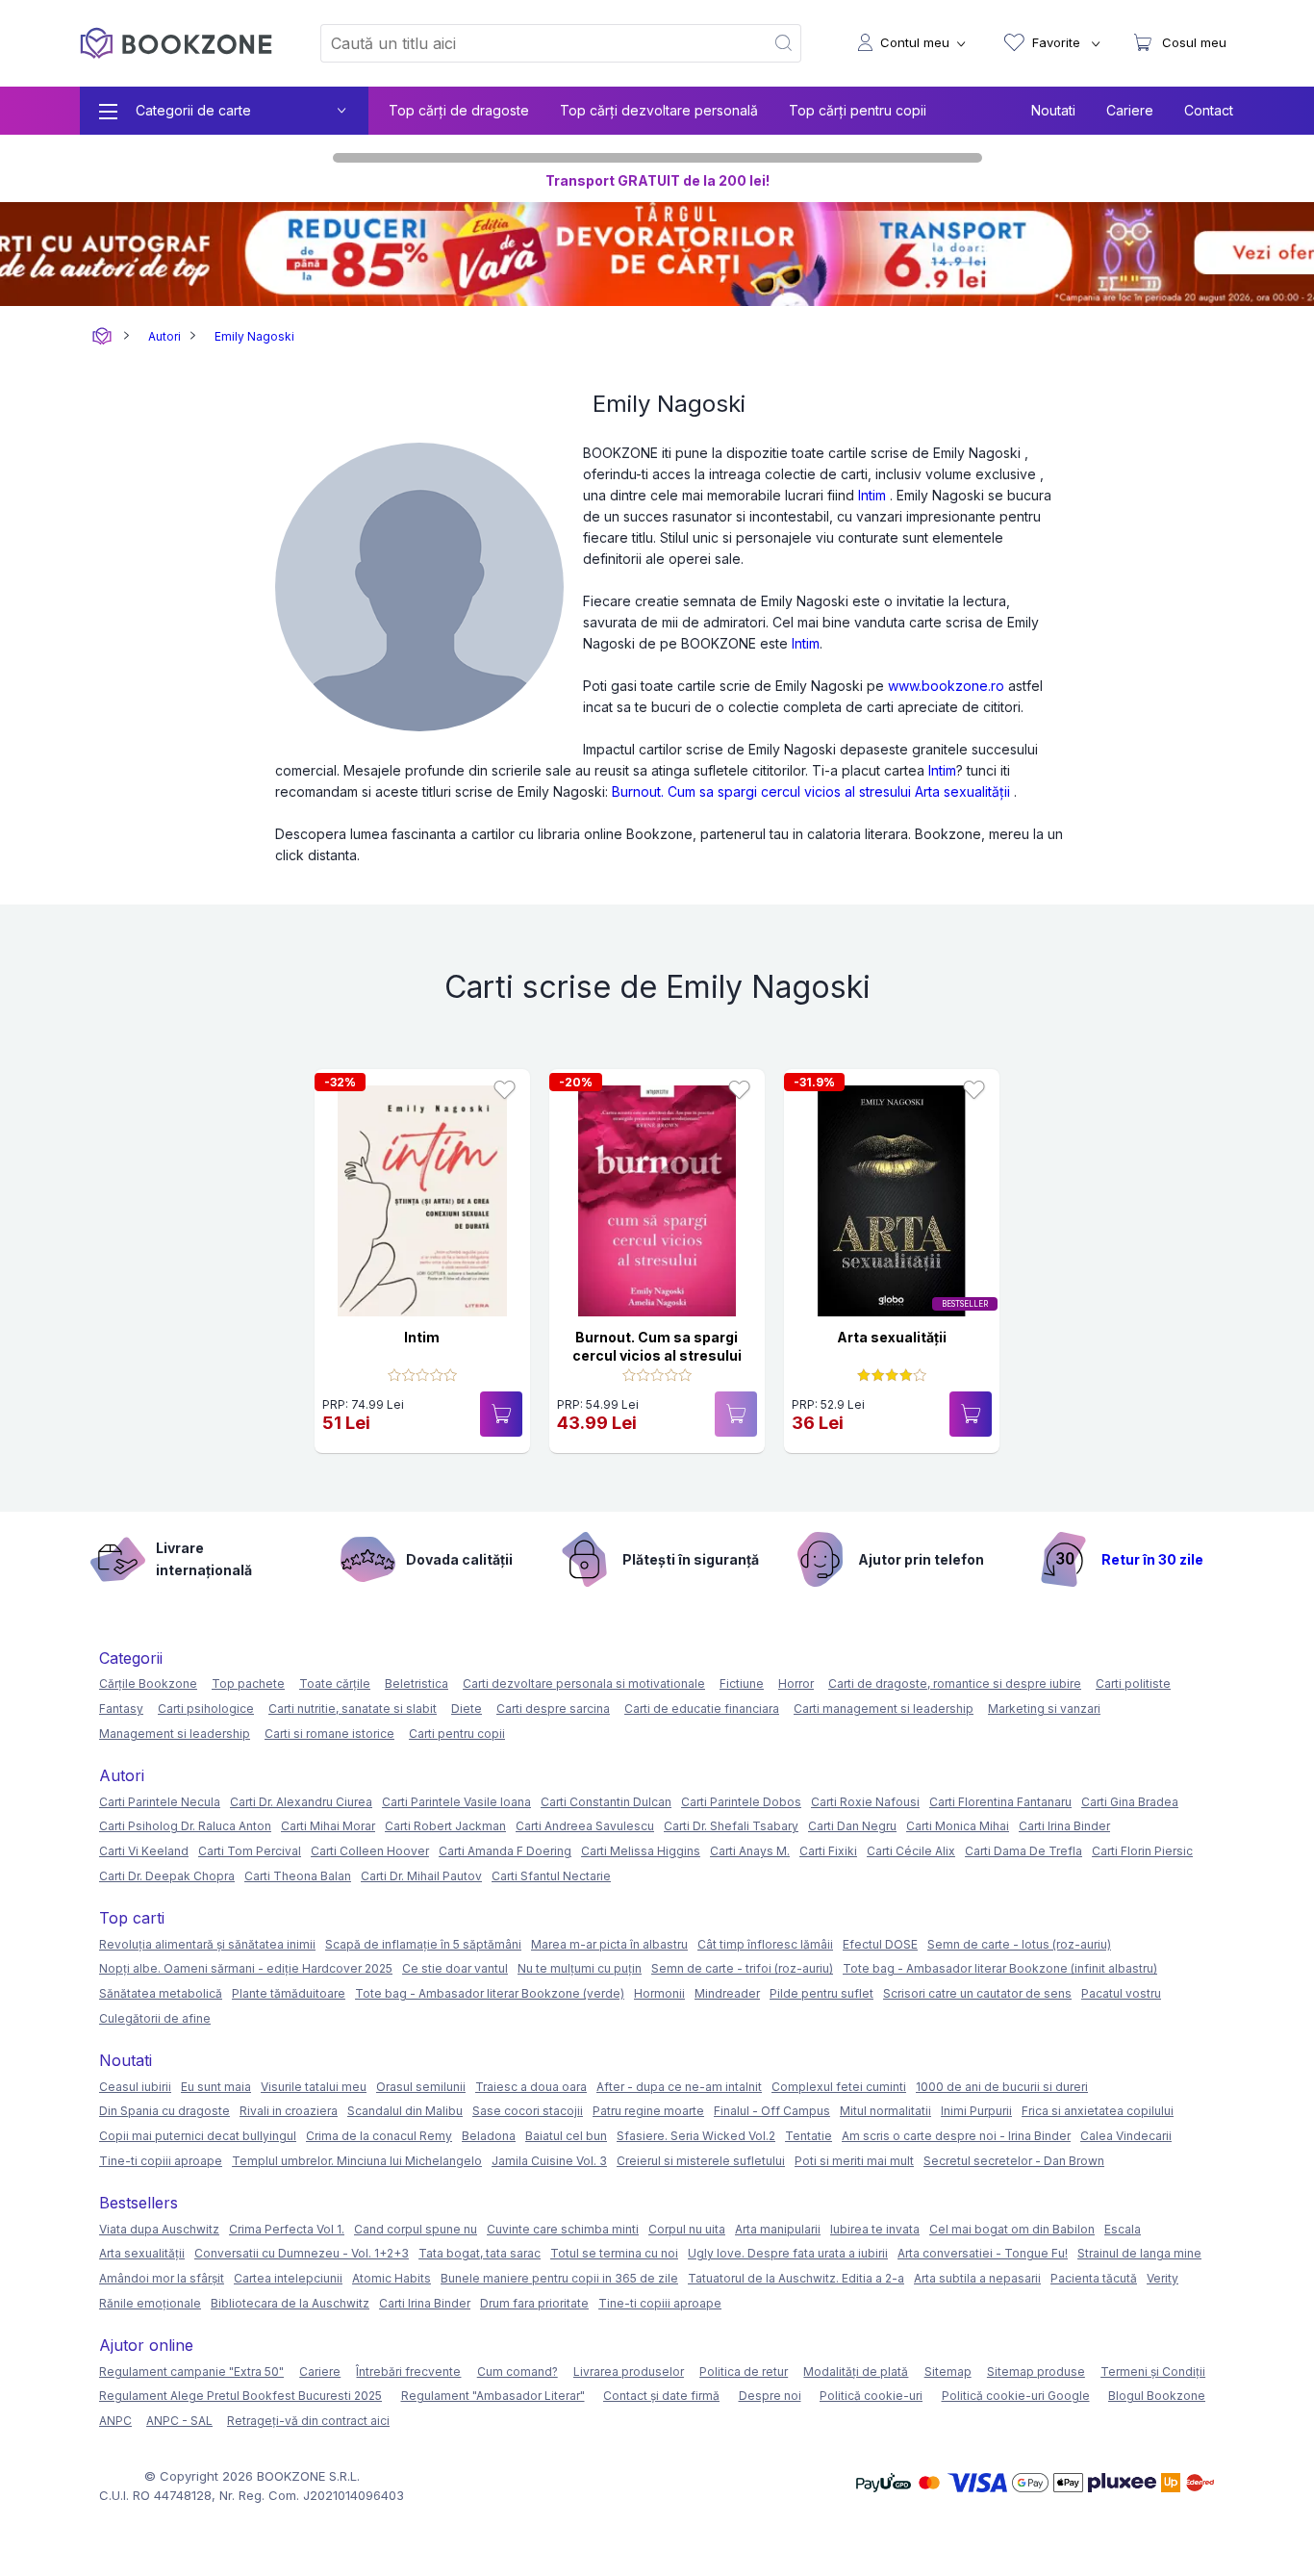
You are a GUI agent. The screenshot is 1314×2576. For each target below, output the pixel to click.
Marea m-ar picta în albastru (609, 1944)
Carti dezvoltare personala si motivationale (584, 1683)
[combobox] (531, 43)
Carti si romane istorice (329, 1734)
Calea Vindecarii (1126, 2136)
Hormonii (659, 1993)
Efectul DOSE (880, 1944)
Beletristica (417, 1683)
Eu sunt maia (216, 2087)
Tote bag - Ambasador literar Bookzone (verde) (490, 1993)
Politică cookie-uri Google (1016, 2396)
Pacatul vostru (1121, 1993)
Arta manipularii (778, 2229)
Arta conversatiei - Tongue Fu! (983, 2253)
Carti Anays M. (750, 1851)
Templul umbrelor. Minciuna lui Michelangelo (357, 2161)
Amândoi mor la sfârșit (162, 2278)
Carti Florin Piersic (1142, 1851)
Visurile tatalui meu (314, 2087)
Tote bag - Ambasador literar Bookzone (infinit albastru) (1000, 1968)
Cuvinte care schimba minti (563, 2229)
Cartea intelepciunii (288, 2278)
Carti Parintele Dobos (741, 1802)
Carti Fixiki (828, 1851)
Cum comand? (518, 2372)
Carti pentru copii (457, 1734)
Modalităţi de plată (856, 2372)
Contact (1209, 110)
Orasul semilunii (421, 2087)
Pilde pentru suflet (821, 1993)
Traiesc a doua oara (531, 2087)
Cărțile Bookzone (148, 1683)
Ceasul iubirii (135, 2087)
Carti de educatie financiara (702, 1709)
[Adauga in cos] (501, 1414)
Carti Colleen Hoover (370, 1851)
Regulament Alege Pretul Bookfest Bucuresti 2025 (240, 2396)
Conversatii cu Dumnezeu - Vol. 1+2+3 (302, 2253)
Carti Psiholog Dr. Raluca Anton (185, 1826)
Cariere (1130, 110)
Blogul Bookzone (1157, 2396)
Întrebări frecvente (408, 2372)
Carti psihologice (206, 1709)
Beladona (489, 2136)
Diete (467, 1709)
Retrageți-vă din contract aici (308, 2421)
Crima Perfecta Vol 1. (287, 2229)
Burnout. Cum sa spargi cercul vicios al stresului (761, 791)
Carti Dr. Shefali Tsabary (731, 1826)
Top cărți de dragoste (459, 110)
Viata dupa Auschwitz (159, 2229)
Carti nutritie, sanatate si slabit (353, 1709)
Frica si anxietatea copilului (1098, 2111)
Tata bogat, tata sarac (480, 2253)
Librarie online (102, 336)
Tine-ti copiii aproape (161, 2161)
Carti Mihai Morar (328, 1826)
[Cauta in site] (784, 43)
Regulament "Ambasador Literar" (493, 2396)
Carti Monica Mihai (958, 1826)
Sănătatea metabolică (161, 1993)
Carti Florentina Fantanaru (1000, 1802)
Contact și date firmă (661, 2396)
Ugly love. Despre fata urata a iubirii (788, 2253)
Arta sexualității (962, 791)
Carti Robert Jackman (445, 1826)
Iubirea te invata (875, 2229)
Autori (164, 336)
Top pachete (248, 1683)
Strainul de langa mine (1139, 2253)
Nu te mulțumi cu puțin (580, 1968)
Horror (796, 1683)
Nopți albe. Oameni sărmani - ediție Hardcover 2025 (246, 1968)
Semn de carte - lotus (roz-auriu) (1019, 1944)
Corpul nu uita (687, 2229)
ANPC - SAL (179, 2421)
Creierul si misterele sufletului (701, 2161)
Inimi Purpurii (976, 2111)
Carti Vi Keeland (144, 1851)
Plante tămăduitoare (289, 1993)
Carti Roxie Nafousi (865, 1802)
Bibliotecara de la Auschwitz (290, 2303)
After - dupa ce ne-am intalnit (679, 2087)
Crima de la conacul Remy (379, 2136)
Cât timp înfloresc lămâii (765, 1944)
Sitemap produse (1036, 2372)
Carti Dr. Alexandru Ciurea (301, 1802)
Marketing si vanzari (1044, 1709)
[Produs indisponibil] (736, 1414)
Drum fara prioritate (534, 2303)
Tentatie (809, 2136)
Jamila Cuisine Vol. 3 (549, 2161)
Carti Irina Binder (1064, 1826)
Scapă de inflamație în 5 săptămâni (423, 1944)
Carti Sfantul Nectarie (551, 1876)
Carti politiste (1133, 1683)
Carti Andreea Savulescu (585, 1826)
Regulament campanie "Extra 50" (191, 2372)
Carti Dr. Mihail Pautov (421, 1876)
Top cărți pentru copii (858, 110)
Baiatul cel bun (566, 2136)
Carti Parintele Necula (160, 1802)
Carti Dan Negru (852, 1826)
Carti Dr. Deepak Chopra (167, 1876)
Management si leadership (175, 1734)
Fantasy (121, 1709)
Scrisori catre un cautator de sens (977, 1993)
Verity (1162, 2278)
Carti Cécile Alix (911, 1851)
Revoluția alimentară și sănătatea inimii (207, 1944)
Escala (1123, 2229)
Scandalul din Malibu (405, 2111)
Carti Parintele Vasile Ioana (456, 1802)
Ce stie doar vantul (455, 1968)
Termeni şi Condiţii (1153, 2372)
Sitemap (948, 2372)
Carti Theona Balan (298, 1876)
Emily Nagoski (254, 336)
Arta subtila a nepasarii (977, 2278)
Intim (872, 495)
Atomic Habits (392, 2278)
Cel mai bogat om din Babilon (1012, 2229)
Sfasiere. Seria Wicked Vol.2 (696, 2136)
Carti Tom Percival (250, 1851)
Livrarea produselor (629, 2372)
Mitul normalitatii (885, 2111)
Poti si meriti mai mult (854, 2161)
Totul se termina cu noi (614, 2253)
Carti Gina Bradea (1130, 1802)
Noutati (1053, 110)
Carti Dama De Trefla (1023, 1851)
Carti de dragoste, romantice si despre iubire (955, 1683)
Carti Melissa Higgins (641, 1851)
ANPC (115, 2421)
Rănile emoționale (150, 2303)
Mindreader (727, 1993)
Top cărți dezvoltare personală (659, 110)
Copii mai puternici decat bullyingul (198, 2136)
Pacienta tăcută (1094, 2278)
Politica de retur (744, 2372)
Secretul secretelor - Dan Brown (1014, 2161)
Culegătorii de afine (155, 2018)
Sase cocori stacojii (528, 2111)
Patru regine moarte (648, 2111)
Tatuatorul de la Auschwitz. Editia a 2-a (796, 2278)
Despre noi (770, 2396)
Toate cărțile (335, 1683)
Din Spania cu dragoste (164, 2111)
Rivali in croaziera (289, 2111)
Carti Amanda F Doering (505, 1851)
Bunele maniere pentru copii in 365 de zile (559, 2278)
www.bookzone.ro (946, 686)
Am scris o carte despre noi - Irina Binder (956, 2136)
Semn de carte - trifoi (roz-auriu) (742, 1968)
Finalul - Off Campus (772, 2111)
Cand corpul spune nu (416, 2229)
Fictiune (742, 1683)
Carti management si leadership (884, 1709)
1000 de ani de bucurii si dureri (1002, 2087)
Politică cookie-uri (871, 2396)
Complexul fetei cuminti (839, 2087)
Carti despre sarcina (553, 1709)
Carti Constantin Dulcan (606, 1802)
